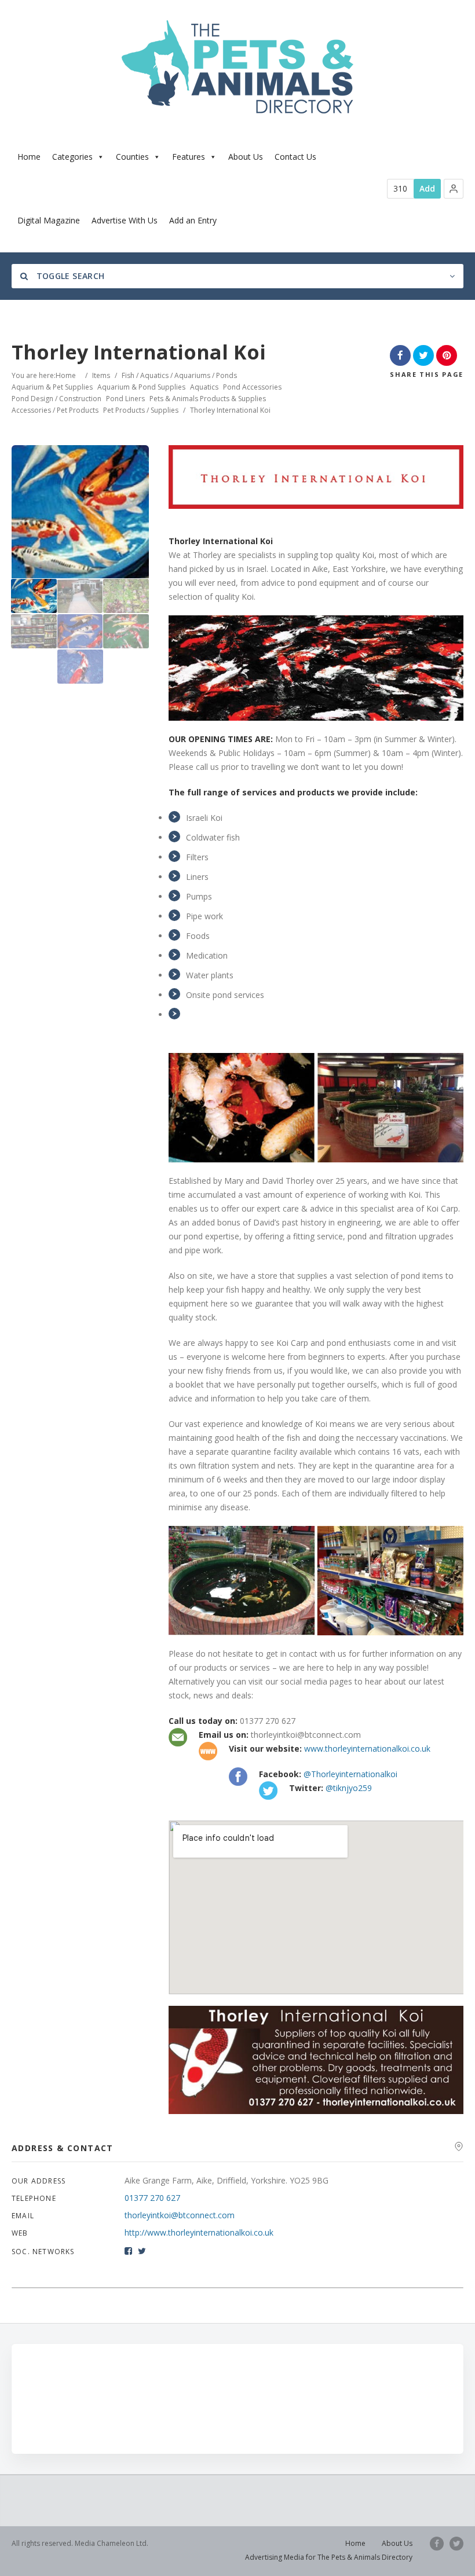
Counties (132, 157)
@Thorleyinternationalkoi (350, 1774)
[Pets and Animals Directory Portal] (237, 67)
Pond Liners (125, 399)
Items (101, 375)
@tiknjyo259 (349, 1788)
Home (29, 157)
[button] (454, 189)
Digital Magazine (49, 220)
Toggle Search (69, 276)
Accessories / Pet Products (55, 410)
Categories (72, 157)
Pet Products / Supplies (141, 410)
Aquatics (204, 387)
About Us (246, 157)
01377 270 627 (152, 2198)
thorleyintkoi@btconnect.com (180, 2215)
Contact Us (295, 157)
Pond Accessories (252, 387)
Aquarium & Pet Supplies (52, 387)
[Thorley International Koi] (34, 596)
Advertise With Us (125, 220)
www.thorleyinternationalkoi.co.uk (367, 1748)
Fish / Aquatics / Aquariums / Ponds (179, 375)
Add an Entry (193, 220)
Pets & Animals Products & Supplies (208, 399)
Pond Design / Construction (56, 399)
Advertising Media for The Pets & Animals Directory (329, 2557)
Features (189, 157)
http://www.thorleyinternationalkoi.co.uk (199, 2232)
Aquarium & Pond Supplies (141, 387)
